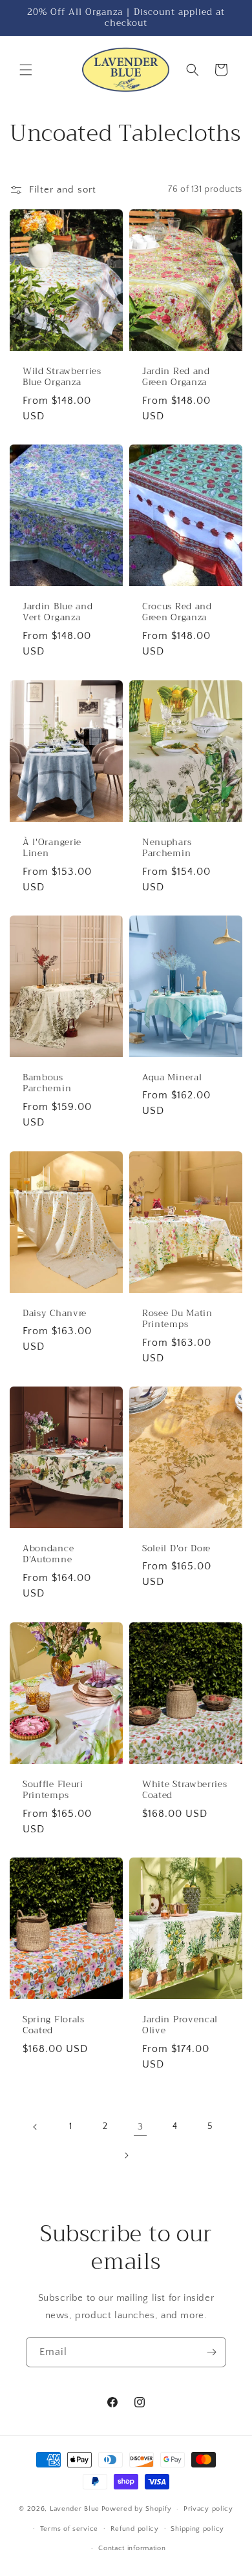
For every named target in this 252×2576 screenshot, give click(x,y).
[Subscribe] (211, 2352)
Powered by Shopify (137, 2509)
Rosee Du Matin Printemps (177, 1319)
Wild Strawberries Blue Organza (62, 376)
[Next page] (126, 2155)
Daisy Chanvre (55, 1313)
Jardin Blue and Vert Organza (58, 612)
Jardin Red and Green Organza (176, 376)
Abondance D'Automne (48, 1554)
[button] (26, 70)
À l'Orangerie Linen (52, 847)
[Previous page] (36, 2127)
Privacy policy (208, 2509)
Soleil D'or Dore (176, 1548)
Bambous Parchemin (47, 1083)
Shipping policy (197, 2529)
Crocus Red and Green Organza (177, 612)
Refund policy (135, 2529)
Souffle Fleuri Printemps (53, 1790)
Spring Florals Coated (54, 2025)
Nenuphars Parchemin (167, 847)
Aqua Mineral (172, 1077)
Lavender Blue (75, 2509)
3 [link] (141, 2127)
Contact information (132, 2548)
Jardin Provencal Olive (180, 2025)
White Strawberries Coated (184, 1790)
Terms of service (69, 2529)
